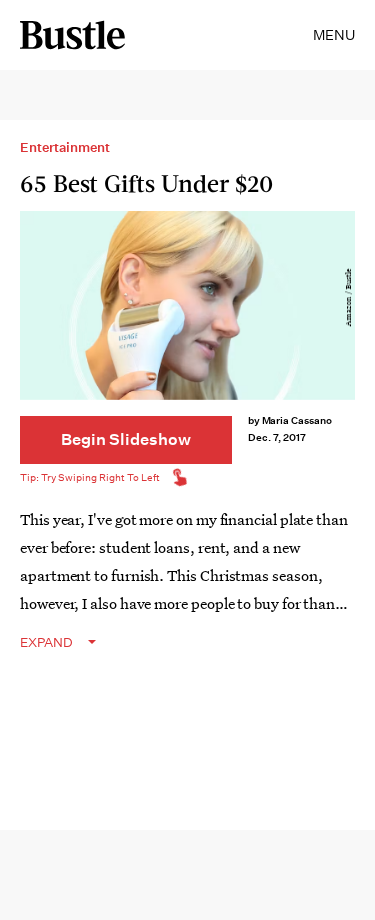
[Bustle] (72, 35)
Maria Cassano (297, 420)
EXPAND (46, 642)
